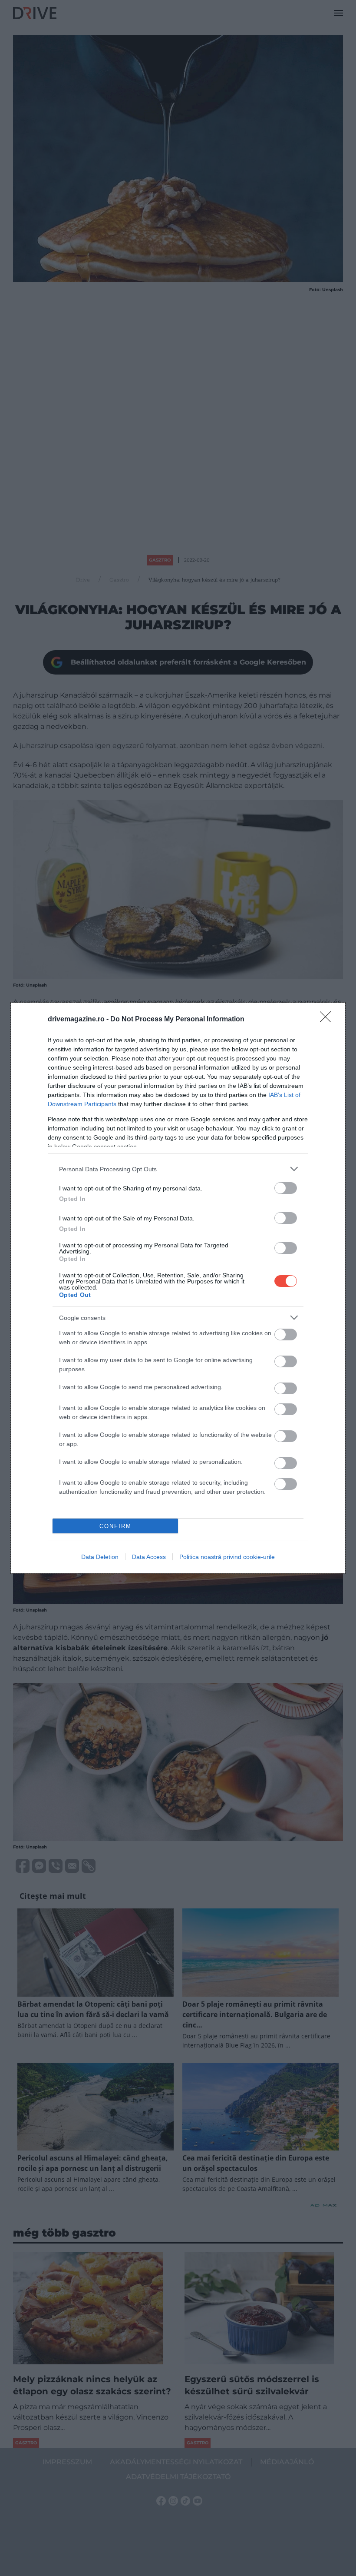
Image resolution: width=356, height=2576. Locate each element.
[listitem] (178, 1169)
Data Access (149, 1557)
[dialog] (178, 1288)
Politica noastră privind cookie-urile (227, 1557)
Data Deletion (100, 1557)
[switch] (286, 1188)
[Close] (328, 1020)
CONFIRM (115, 1526)
